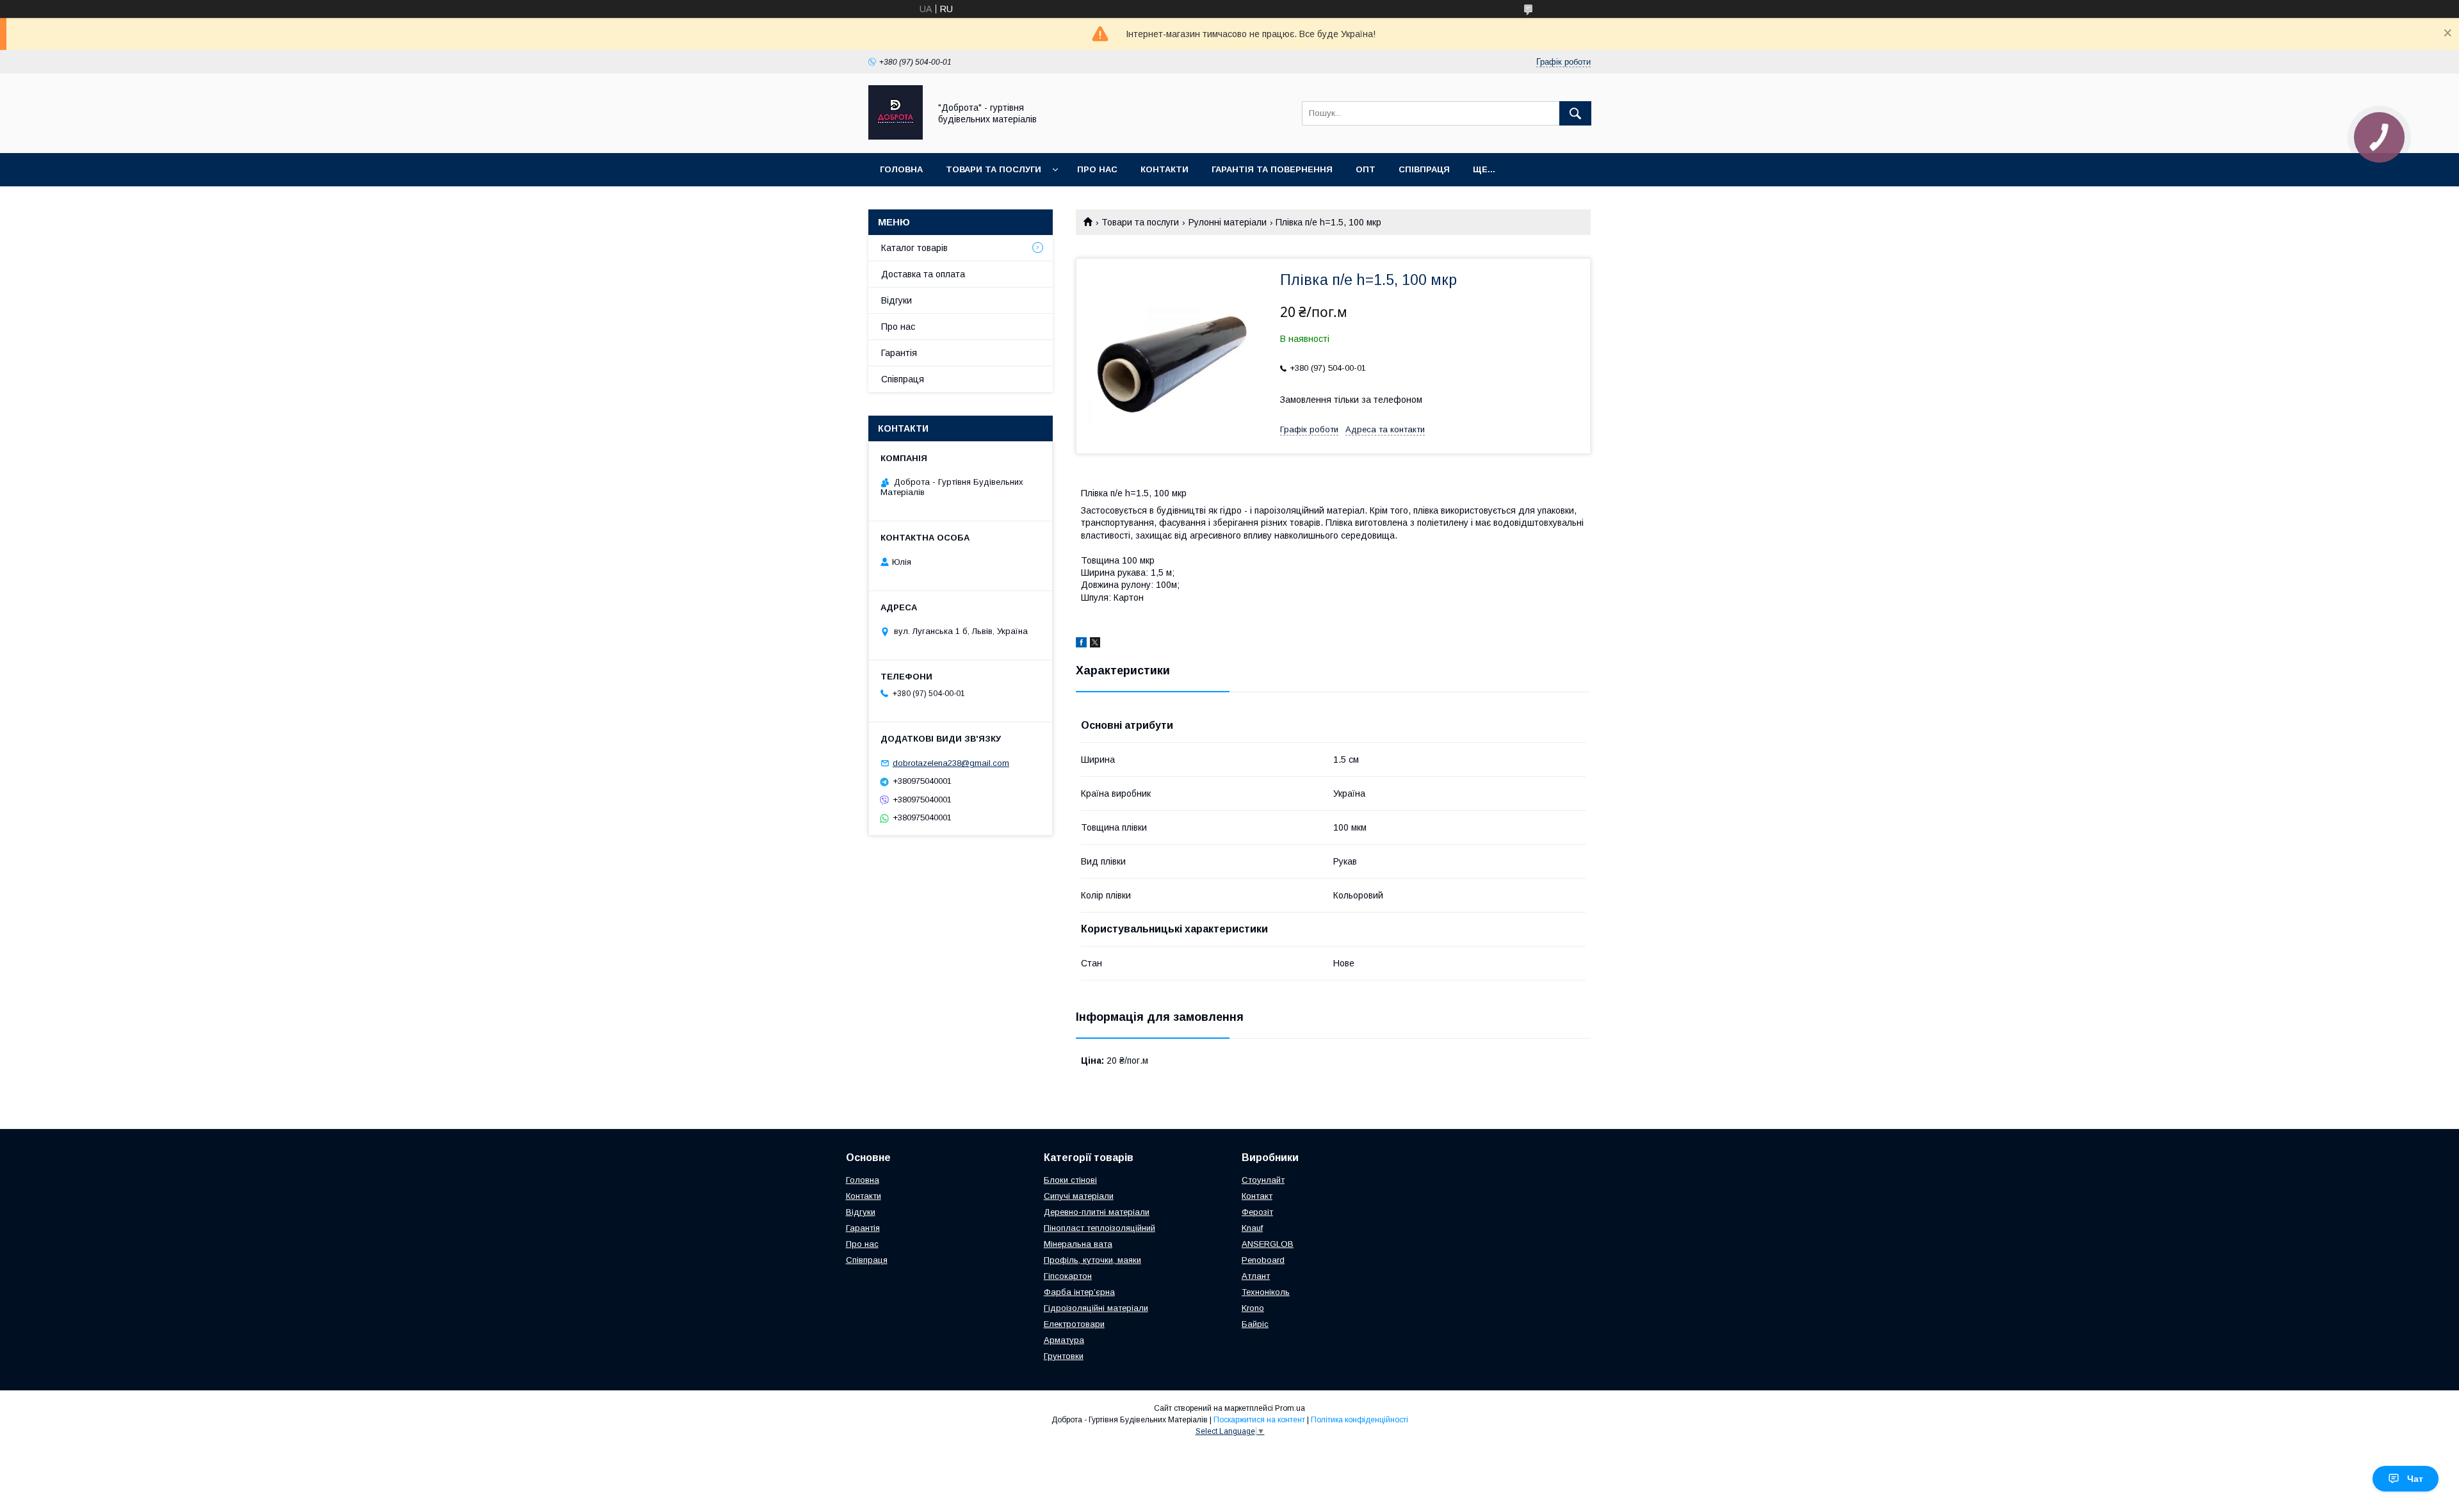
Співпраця (1424, 169)
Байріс (1255, 1324)
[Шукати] (1575, 113)
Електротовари (1074, 1324)
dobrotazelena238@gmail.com (951, 763)
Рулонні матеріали (1228, 222)
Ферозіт (1257, 1212)
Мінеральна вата (1078, 1244)
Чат (2415, 1479)
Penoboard (1263, 1260)
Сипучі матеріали (1079, 1196)
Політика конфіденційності (1359, 1420)
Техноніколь (1266, 1292)
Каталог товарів (914, 248)
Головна (901, 169)
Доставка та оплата (923, 274)
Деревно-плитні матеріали (1097, 1212)
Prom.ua (1290, 1408)
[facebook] (1081, 644)
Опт (1366, 169)
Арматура (1064, 1340)
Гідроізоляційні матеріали (1096, 1308)
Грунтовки (1064, 1356)
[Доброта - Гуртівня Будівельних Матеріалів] (896, 136)
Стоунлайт (1263, 1180)
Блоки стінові (1070, 1180)
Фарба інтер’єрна (1079, 1292)
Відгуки (897, 300)
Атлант (1256, 1276)
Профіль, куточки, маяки (1092, 1260)
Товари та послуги (994, 169)
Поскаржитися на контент (1259, 1420)
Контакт (1257, 1196)
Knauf (1252, 1228)
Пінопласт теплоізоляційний (1100, 1228)
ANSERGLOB (1268, 1244)
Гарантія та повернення (1272, 169)
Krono (1253, 1308)
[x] (1095, 644)
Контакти (1165, 169)
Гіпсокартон (1068, 1276)
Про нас (1097, 169)
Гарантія (899, 353)
